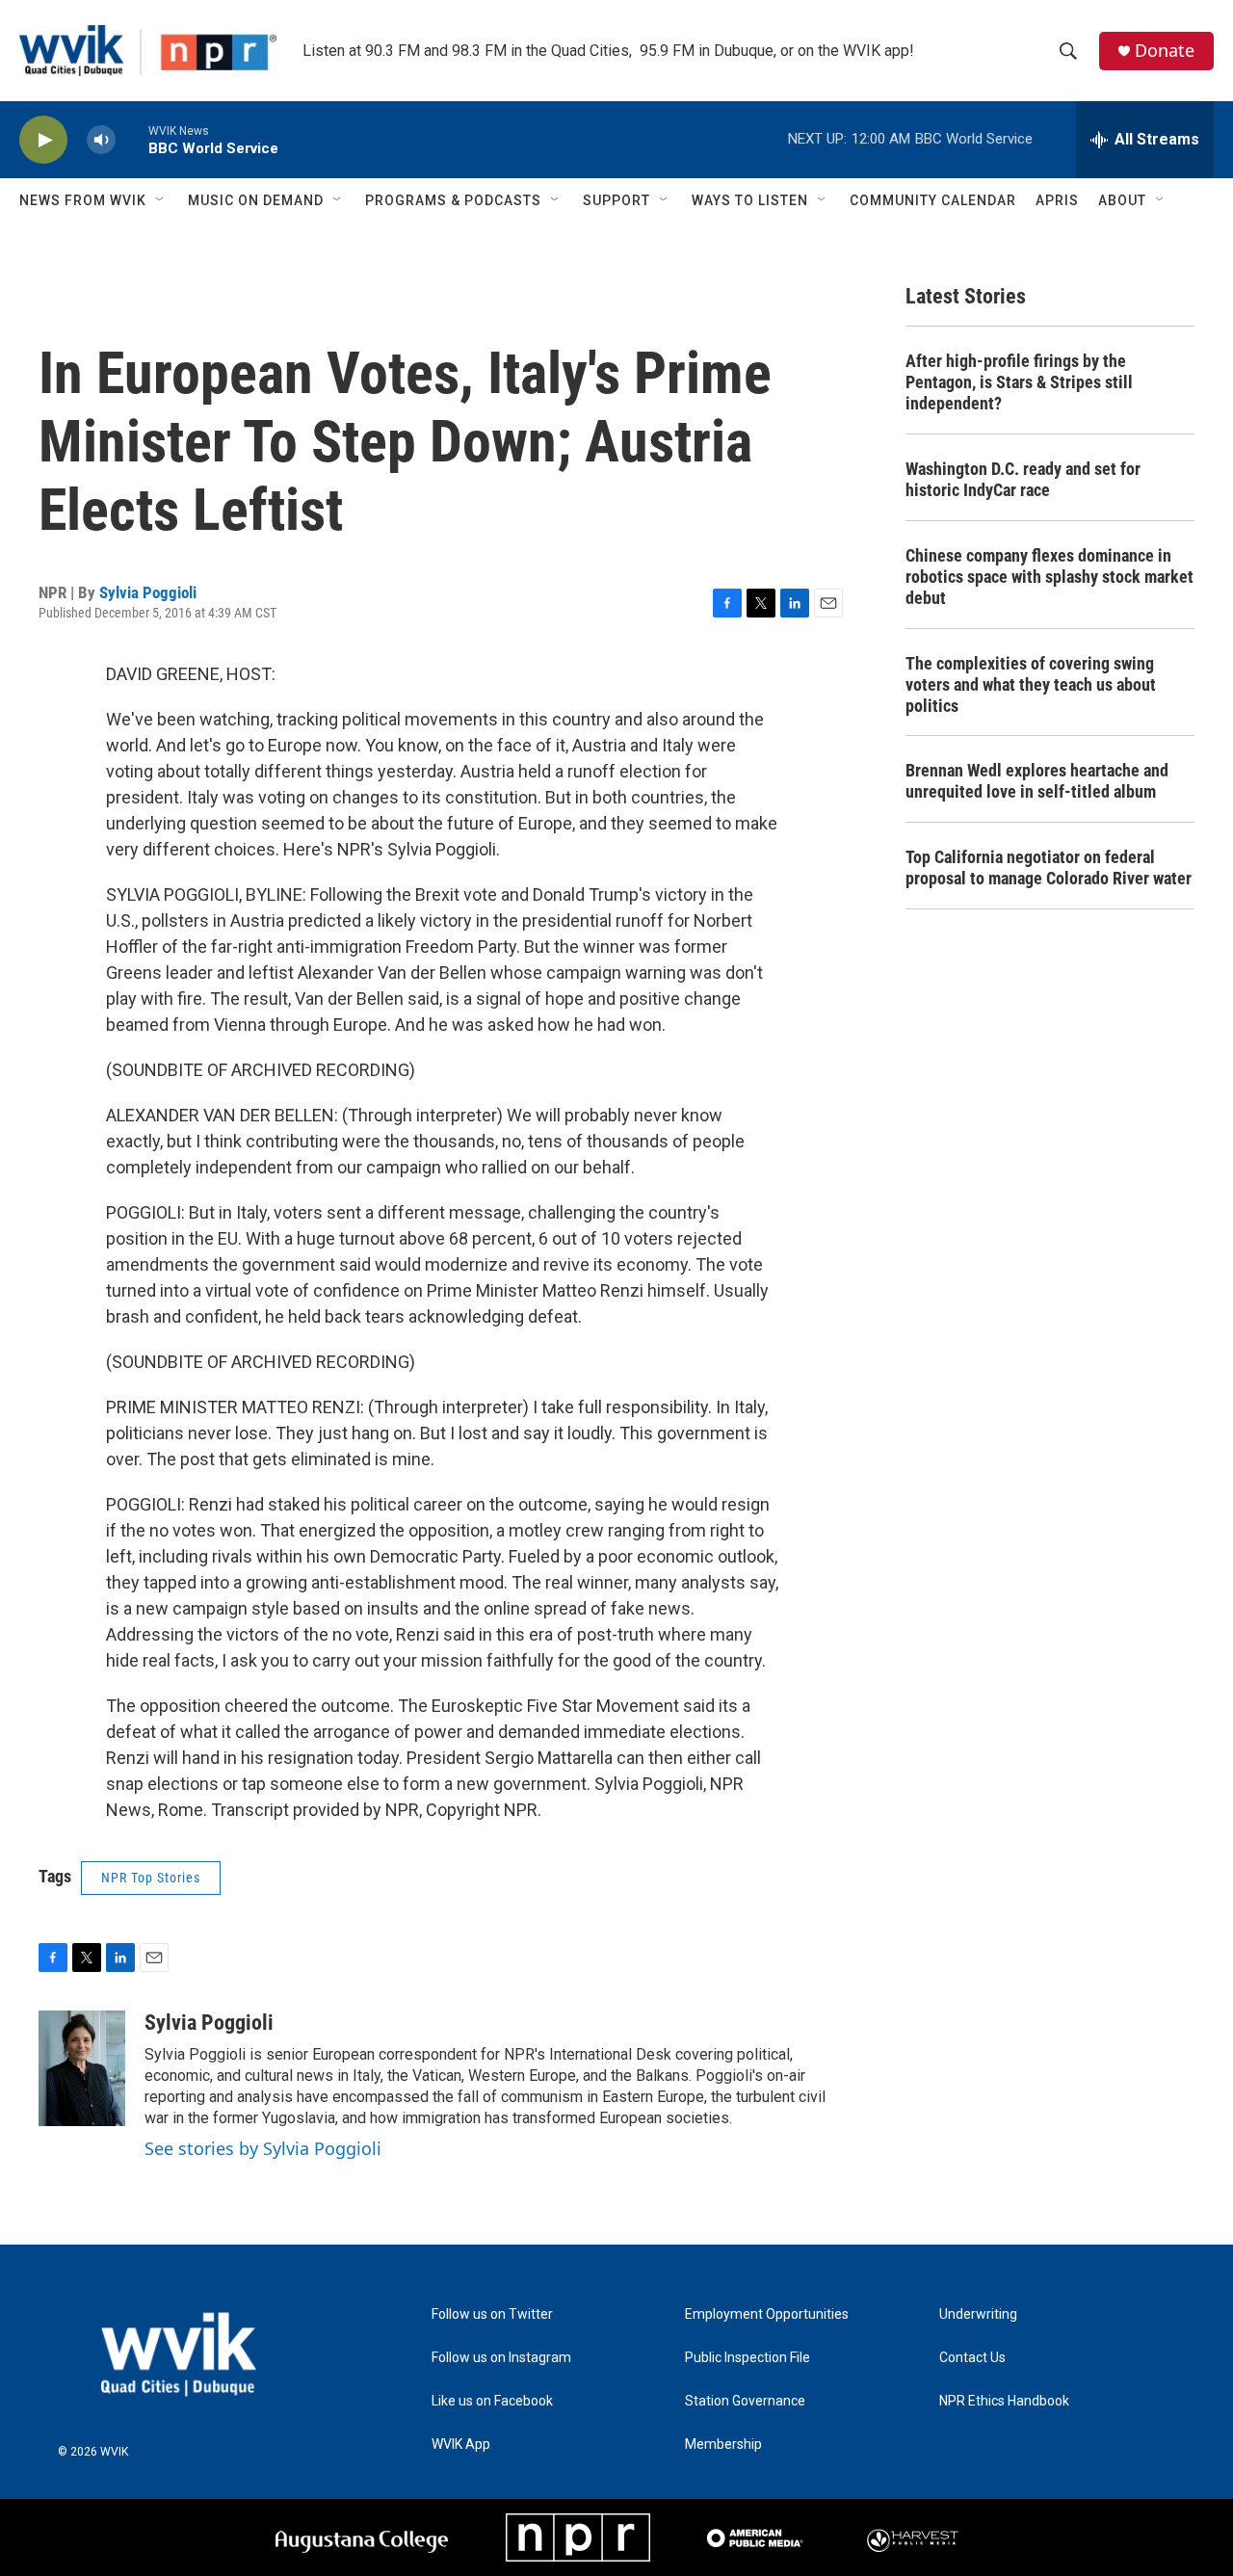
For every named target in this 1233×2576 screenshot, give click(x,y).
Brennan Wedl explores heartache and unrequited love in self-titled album (1037, 781)
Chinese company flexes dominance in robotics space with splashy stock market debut (1049, 577)
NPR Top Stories (151, 1878)
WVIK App (461, 2445)
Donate (1165, 51)
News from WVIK (83, 200)
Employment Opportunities (767, 2314)
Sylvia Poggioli (148, 592)
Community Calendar (933, 200)
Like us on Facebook (492, 2401)
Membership (723, 2445)
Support (616, 200)
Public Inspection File (748, 2358)
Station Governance (745, 2401)
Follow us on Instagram (501, 2358)
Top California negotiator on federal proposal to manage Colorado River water (1049, 867)
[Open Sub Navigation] (161, 200)
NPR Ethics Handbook (1004, 2401)
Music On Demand (256, 200)
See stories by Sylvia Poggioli (263, 2148)
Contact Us (972, 2358)
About (1122, 200)
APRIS (1057, 200)
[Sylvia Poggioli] (82, 2068)
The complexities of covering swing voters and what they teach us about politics (1031, 684)
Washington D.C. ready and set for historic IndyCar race (1023, 479)
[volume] (101, 140)
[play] (43, 140)
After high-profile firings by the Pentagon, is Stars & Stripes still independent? (1019, 382)
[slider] (132, 139)
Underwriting (978, 2314)
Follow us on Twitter (492, 2314)
